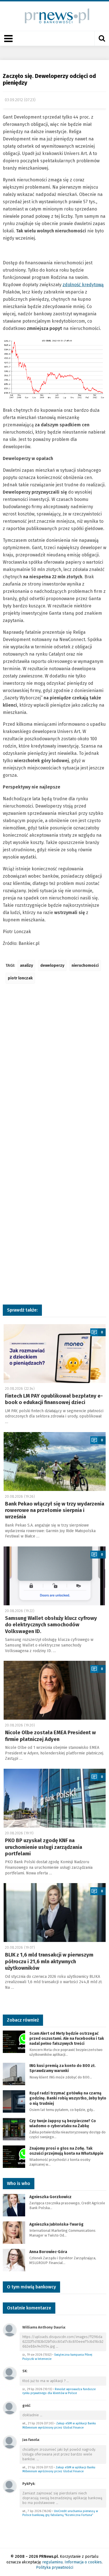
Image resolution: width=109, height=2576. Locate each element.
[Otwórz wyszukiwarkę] (102, 38)
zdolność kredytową (83, 285)
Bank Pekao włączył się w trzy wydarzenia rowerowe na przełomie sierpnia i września (55, 1510)
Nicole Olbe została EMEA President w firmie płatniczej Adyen (50, 1736)
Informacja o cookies (83, 2562)
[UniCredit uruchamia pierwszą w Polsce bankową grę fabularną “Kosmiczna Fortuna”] (10, 2486)
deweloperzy (52, 966)
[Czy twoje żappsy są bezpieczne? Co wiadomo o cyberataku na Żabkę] (14, 2129)
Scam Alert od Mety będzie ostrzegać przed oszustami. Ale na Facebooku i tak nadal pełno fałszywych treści (67, 2039)
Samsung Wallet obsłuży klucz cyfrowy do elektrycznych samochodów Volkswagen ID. (51, 1625)
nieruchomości (85, 966)
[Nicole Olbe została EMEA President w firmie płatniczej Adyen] (55, 1690)
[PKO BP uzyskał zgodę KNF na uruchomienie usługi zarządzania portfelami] (55, 1798)
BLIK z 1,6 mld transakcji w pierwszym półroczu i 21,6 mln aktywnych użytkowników (49, 1961)
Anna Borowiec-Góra (48, 2252)
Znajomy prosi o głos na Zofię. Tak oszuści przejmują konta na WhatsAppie (66, 2151)
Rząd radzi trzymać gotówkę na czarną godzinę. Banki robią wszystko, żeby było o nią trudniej (68, 2098)
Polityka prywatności (55, 2567)
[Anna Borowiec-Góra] (14, 2260)
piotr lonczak (20, 978)
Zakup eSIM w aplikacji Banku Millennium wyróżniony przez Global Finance (59, 2425)
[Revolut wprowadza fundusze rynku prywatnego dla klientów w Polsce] (10, 2373)
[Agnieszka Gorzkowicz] (14, 2205)
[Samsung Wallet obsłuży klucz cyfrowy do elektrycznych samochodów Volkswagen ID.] (55, 1576)
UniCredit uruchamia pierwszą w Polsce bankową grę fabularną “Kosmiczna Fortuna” (60, 2513)
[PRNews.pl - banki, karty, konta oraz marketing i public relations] (55, 16)
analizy (26, 966)
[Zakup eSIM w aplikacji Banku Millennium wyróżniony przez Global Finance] (10, 2408)
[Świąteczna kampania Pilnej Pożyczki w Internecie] (10, 2330)
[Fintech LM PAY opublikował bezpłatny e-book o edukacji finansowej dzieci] (55, 1354)
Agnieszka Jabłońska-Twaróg (56, 2224)
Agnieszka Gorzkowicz (50, 2197)
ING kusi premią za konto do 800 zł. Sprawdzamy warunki (62, 2068)
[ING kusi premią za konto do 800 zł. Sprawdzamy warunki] (14, 2074)
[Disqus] (54, 1071)
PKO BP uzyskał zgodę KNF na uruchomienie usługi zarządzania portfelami (44, 1847)
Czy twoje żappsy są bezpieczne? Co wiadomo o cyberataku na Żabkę (63, 2123)
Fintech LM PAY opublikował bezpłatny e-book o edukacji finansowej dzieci (54, 1399)
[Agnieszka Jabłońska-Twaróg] (14, 2232)
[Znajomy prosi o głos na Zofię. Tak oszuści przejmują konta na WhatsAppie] (14, 2156)
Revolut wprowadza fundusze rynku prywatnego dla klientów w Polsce (59, 2391)
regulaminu (52, 2562)
